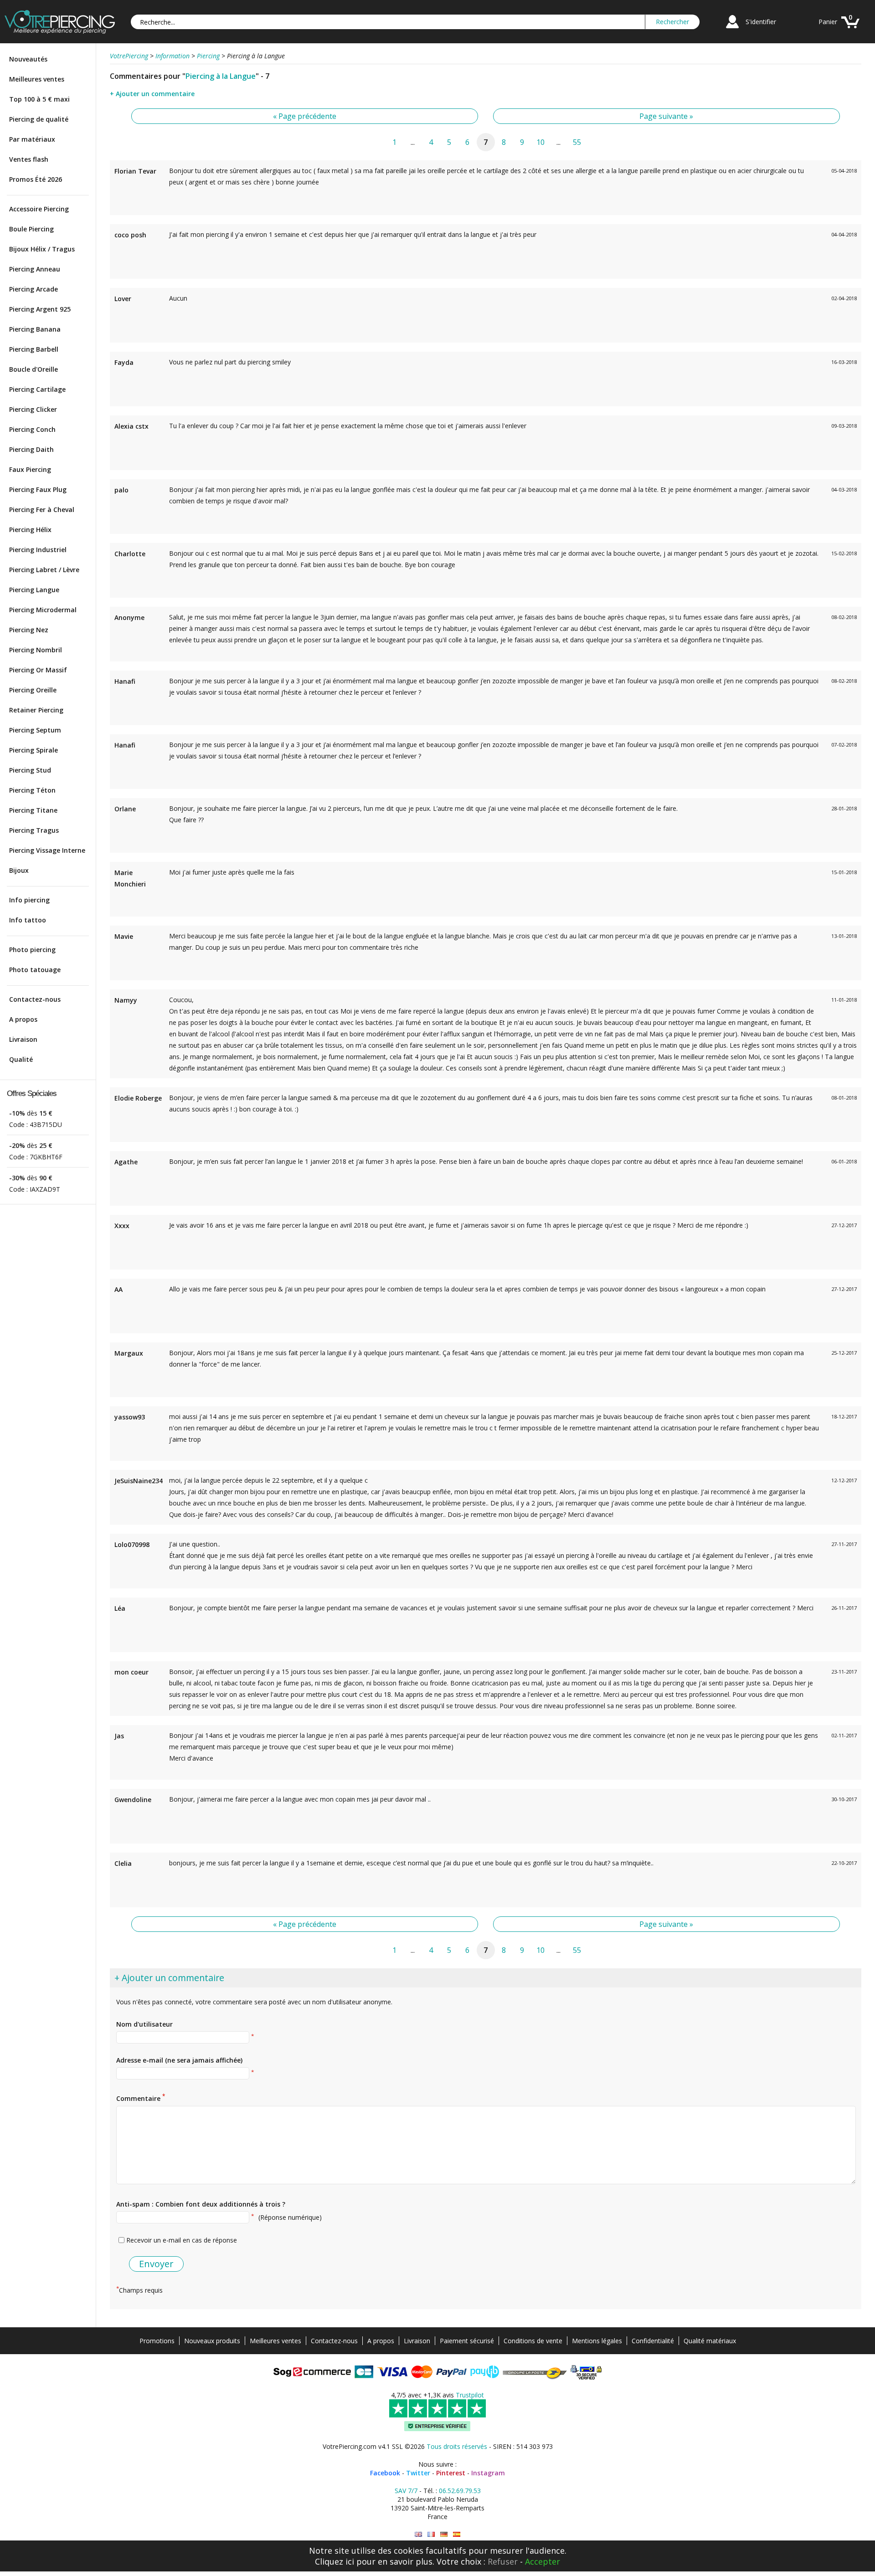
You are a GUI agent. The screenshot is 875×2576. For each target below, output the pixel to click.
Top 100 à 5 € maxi (39, 99)
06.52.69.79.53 (460, 2491)
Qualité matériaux (710, 2341)
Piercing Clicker (33, 409)
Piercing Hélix (30, 530)
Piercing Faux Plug (38, 489)
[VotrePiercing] (60, 31)
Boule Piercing (31, 229)
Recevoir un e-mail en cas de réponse (182, 2240)
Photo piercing (32, 950)
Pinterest (451, 2473)
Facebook (385, 2473)
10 (540, 142)
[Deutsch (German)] (444, 2534)
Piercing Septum (35, 730)
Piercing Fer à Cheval (42, 510)
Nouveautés (28, 59)
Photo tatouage (35, 970)
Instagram (488, 2473)
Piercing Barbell (34, 349)
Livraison (23, 1039)
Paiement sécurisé (467, 2341)
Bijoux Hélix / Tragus (42, 249)
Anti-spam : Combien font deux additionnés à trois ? (201, 2204)
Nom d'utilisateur (144, 2024)
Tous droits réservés (457, 2446)
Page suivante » (666, 116)
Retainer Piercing (36, 710)
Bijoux (19, 870)
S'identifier (761, 22)
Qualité (21, 1059)
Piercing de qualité (39, 119)
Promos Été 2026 (36, 179)
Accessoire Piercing (39, 209)
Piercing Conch (32, 429)
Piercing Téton (32, 790)
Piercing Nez (29, 630)
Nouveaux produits (212, 2341)
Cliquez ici (335, 2561)
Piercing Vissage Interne (47, 850)
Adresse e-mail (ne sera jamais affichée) (179, 2060)
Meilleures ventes (37, 79)
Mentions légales (597, 2341)
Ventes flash (29, 159)
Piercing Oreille (33, 690)
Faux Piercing (30, 469)
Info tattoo (28, 920)
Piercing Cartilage (37, 389)
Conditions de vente (533, 2341)
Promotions (157, 2341)
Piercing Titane (33, 810)
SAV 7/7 (406, 2491)
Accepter (543, 2561)
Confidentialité (653, 2341)
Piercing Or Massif (38, 670)
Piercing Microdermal (43, 610)
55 (577, 142)
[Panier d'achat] (850, 29)
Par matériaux (32, 139)
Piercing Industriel (38, 550)
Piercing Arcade (33, 289)
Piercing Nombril (36, 650)
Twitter (418, 2473)
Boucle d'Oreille (33, 369)
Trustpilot (470, 2395)
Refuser (503, 2561)
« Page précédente (305, 116)
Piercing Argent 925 (40, 309)
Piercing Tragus (34, 830)
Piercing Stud (30, 770)
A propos (23, 1019)
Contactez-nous (35, 999)
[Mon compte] (732, 29)
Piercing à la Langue (221, 76)
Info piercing (29, 900)
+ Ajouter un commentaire (152, 94)
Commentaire (141, 2098)
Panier (828, 22)
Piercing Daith (31, 449)
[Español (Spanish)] (457, 2534)
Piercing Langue (34, 590)
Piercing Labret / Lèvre (44, 570)
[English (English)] (418, 2534)
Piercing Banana (35, 329)
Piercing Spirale (33, 750)
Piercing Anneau (35, 269)
